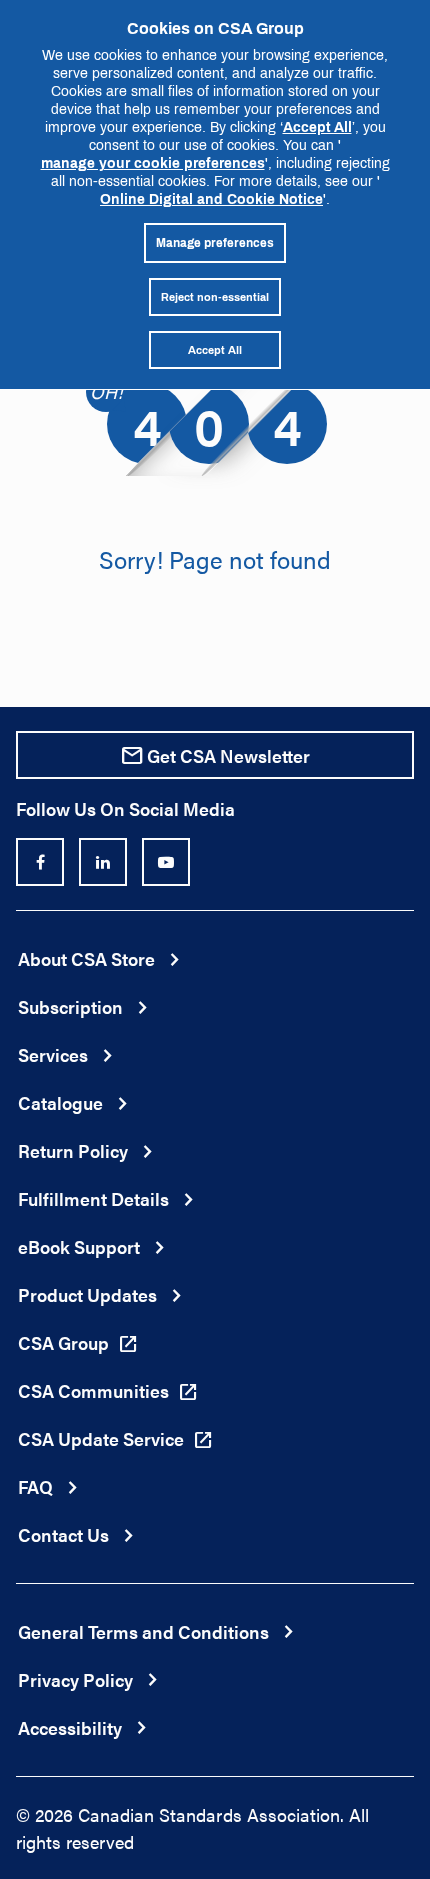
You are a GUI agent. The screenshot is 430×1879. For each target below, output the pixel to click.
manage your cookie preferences (153, 163)
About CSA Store (86, 958)
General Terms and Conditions (143, 1631)
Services (53, 1054)
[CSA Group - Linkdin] (103, 862)
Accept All (317, 126)
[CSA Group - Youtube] (166, 862)
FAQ (35, 1486)
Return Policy (73, 1150)
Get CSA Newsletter (228, 755)
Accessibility (70, 1727)
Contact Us (63, 1534)
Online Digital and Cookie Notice (211, 199)
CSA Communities (93, 1390)
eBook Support (79, 1246)
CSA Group (63, 1342)
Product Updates (87, 1294)
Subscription (70, 1006)
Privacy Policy (75, 1679)
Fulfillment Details (93, 1198)
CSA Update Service (101, 1438)
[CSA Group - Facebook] (40, 862)
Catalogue (60, 1102)
